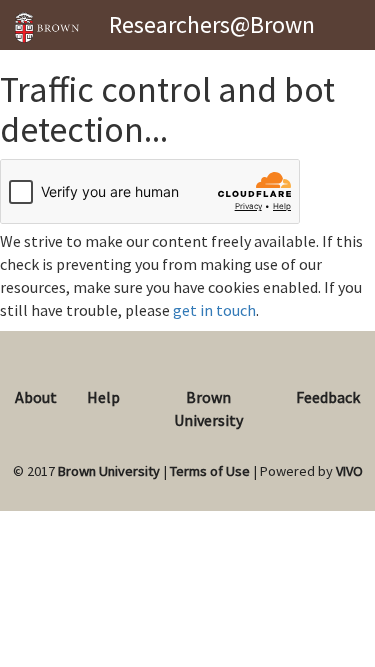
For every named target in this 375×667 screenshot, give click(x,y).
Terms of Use (210, 471)
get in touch (214, 310)
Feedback (328, 397)
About (36, 397)
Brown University (109, 471)
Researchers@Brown (212, 24)
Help (103, 397)
